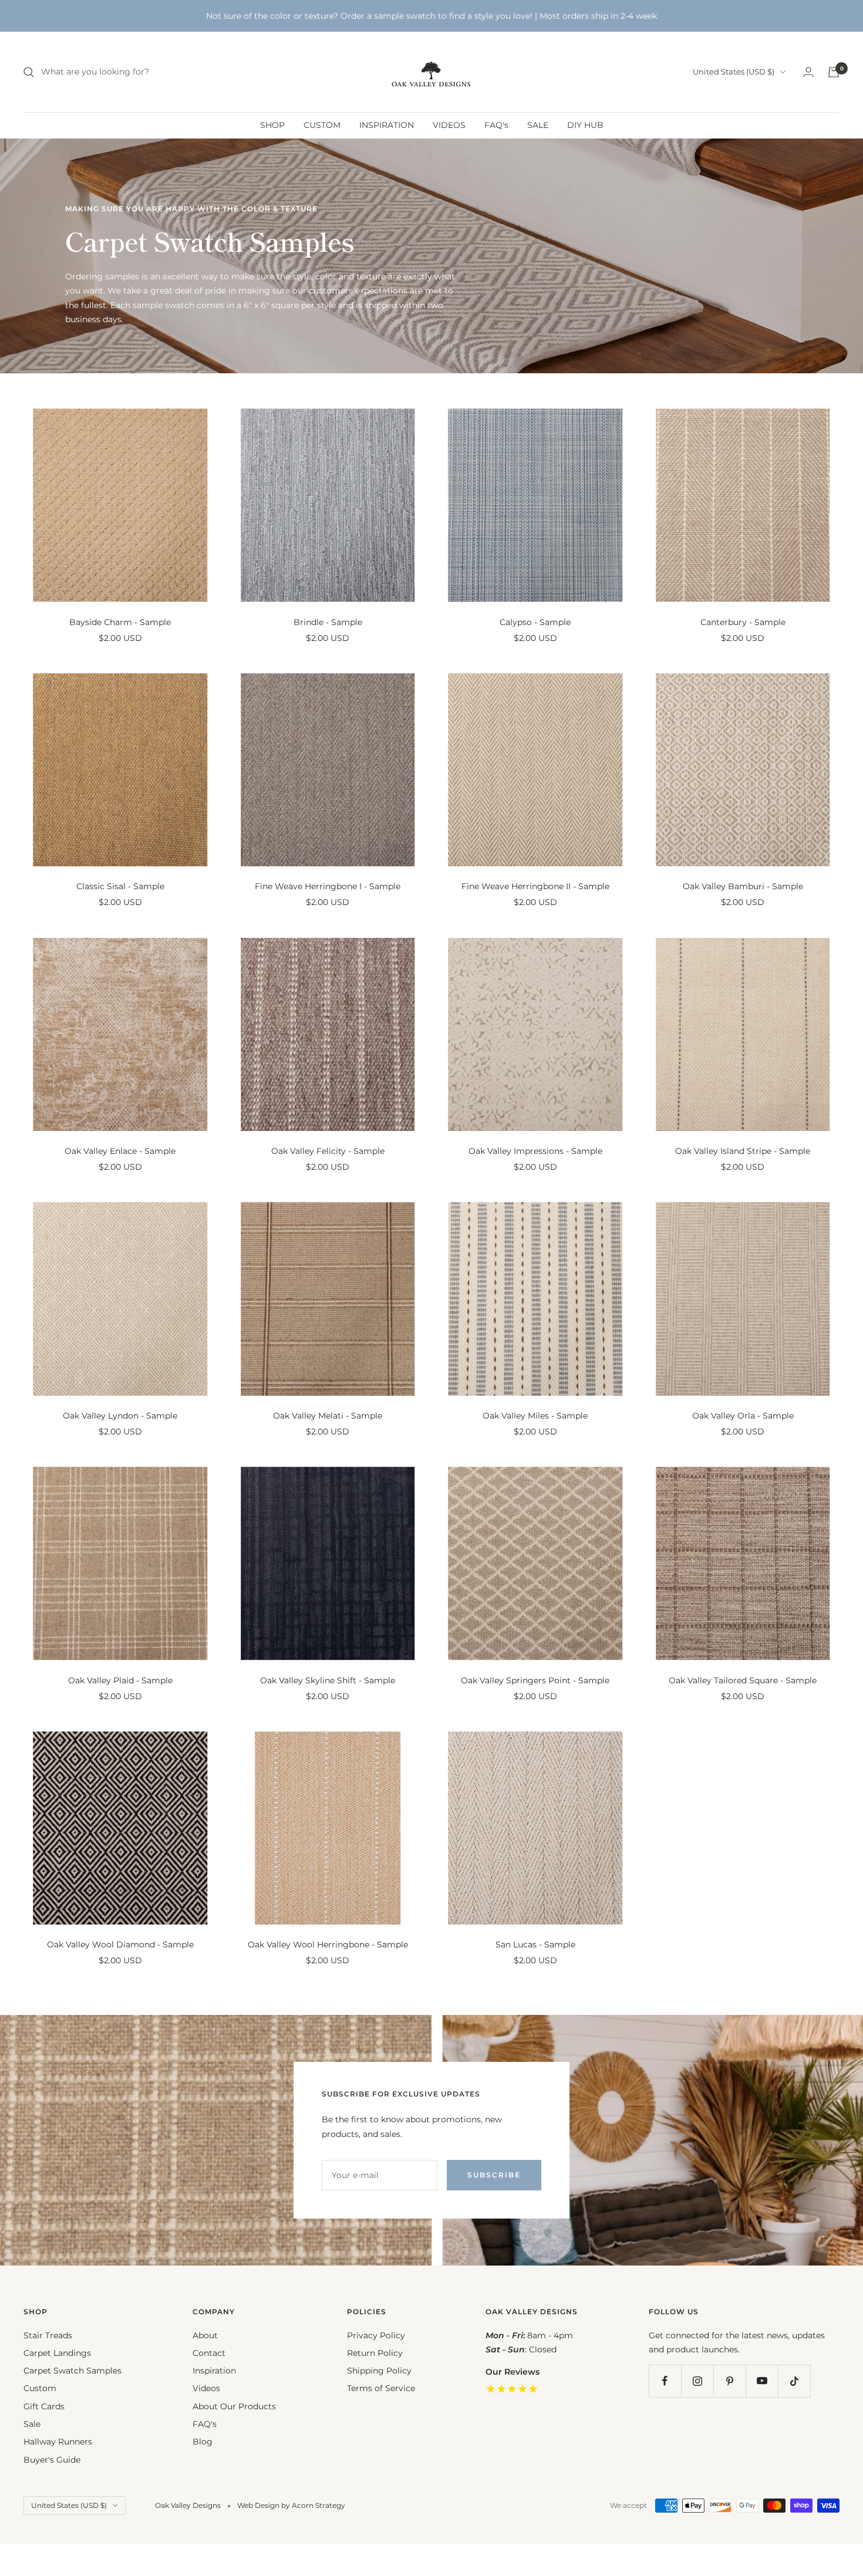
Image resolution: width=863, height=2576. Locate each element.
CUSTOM (322, 125)
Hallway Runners (58, 2442)
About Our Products (234, 2406)
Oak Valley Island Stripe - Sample (743, 1151)
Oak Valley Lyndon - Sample (120, 1416)
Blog (203, 2442)
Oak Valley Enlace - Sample (120, 1151)
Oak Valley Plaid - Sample (120, 1680)
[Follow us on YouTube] (762, 2381)
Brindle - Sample (328, 622)
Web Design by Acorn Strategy (291, 2505)
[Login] (808, 72)
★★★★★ (512, 2389)
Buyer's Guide (52, 2460)
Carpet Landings (57, 2353)
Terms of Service (381, 2388)
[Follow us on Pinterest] (729, 2381)
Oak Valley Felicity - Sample (328, 1151)
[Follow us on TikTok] (794, 2381)
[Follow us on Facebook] (665, 2381)
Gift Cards (44, 2406)
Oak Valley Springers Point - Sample (535, 1680)
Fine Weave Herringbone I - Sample (328, 886)
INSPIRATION (387, 125)
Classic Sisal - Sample (120, 886)
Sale (32, 2424)
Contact (209, 2353)
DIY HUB (585, 125)
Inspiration (214, 2371)
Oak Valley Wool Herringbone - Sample (328, 1944)
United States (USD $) (734, 72)
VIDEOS (449, 125)
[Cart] (834, 72)
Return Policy (375, 2353)
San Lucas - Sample (535, 1944)
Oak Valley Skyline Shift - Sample (328, 1680)
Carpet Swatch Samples (73, 2371)
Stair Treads (48, 2335)
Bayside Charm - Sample (120, 622)
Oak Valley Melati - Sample (328, 1416)
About (205, 2335)
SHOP (272, 125)
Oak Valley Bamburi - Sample (743, 886)
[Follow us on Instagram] (697, 2381)
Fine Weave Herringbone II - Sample (535, 886)
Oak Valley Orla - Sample (743, 1416)
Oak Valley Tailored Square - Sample (743, 1680)
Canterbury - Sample (743, 622)
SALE (538, 125)
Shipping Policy (379, 2371)
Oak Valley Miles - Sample (535, 1416)
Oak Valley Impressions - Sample (535, 1151)
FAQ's (496, 125)
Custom (40, 2388)
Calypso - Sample (535, 622)
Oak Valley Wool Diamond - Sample (120, 1944)
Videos (206, 2388)
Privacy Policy (376, 2335)
